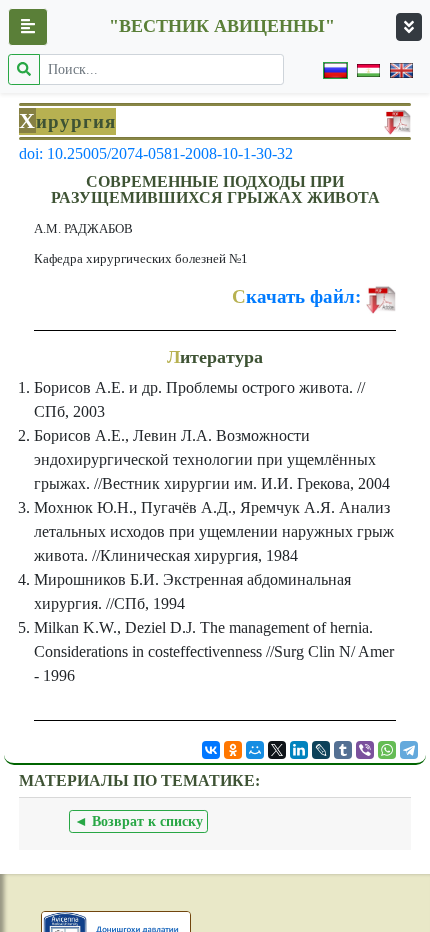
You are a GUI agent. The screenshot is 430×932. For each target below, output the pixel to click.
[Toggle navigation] (409, 27)
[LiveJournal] (321, 750)
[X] (277, 750)
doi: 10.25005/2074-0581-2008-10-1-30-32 (156, 153)
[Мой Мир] (255, 750)
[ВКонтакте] (211, 750)
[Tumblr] (343, 750)
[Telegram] (409, 750)
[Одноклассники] (233, 750)
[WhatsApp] (387, 750)
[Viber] (365, 750)
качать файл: (296, 296)
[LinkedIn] (299, 750)
